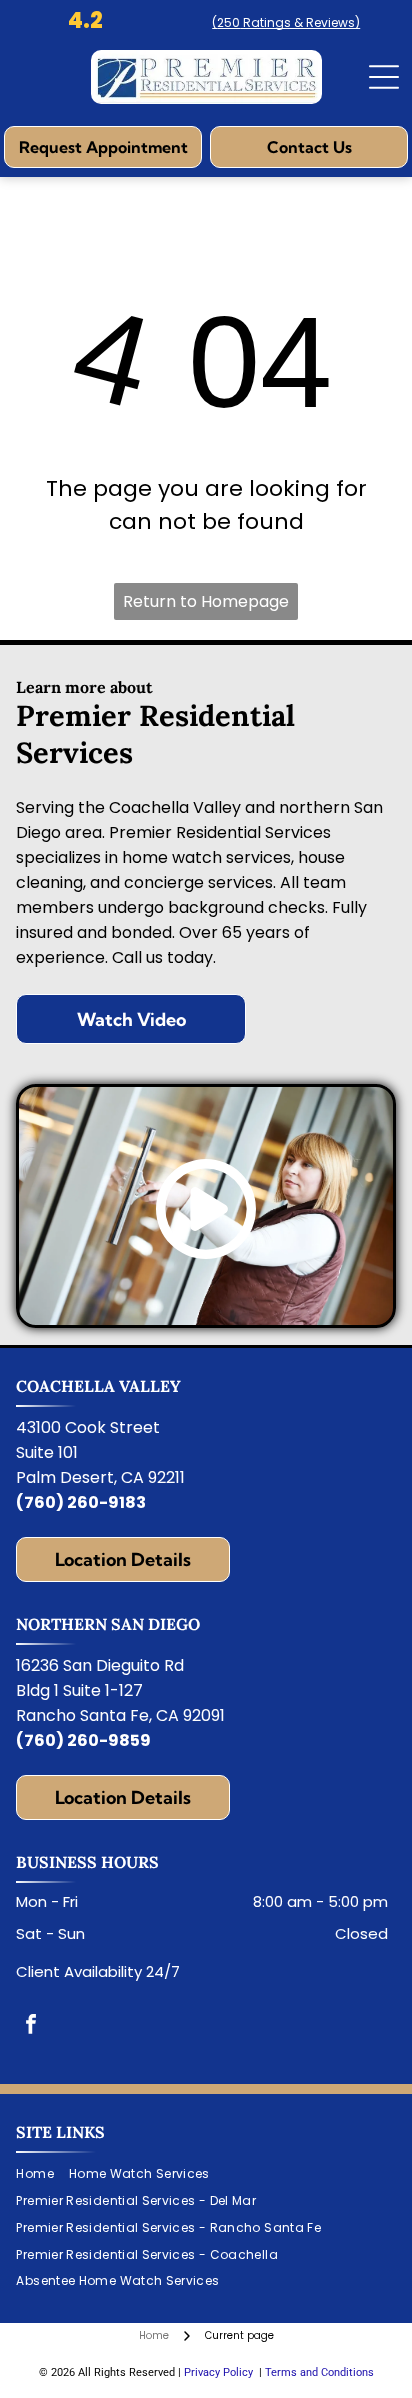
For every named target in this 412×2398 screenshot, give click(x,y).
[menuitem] (42, 2174)
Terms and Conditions (319, 2372)
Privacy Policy (218, 2372)
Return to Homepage (206, 601)
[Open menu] (384, 77)
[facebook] (31, 2026)
